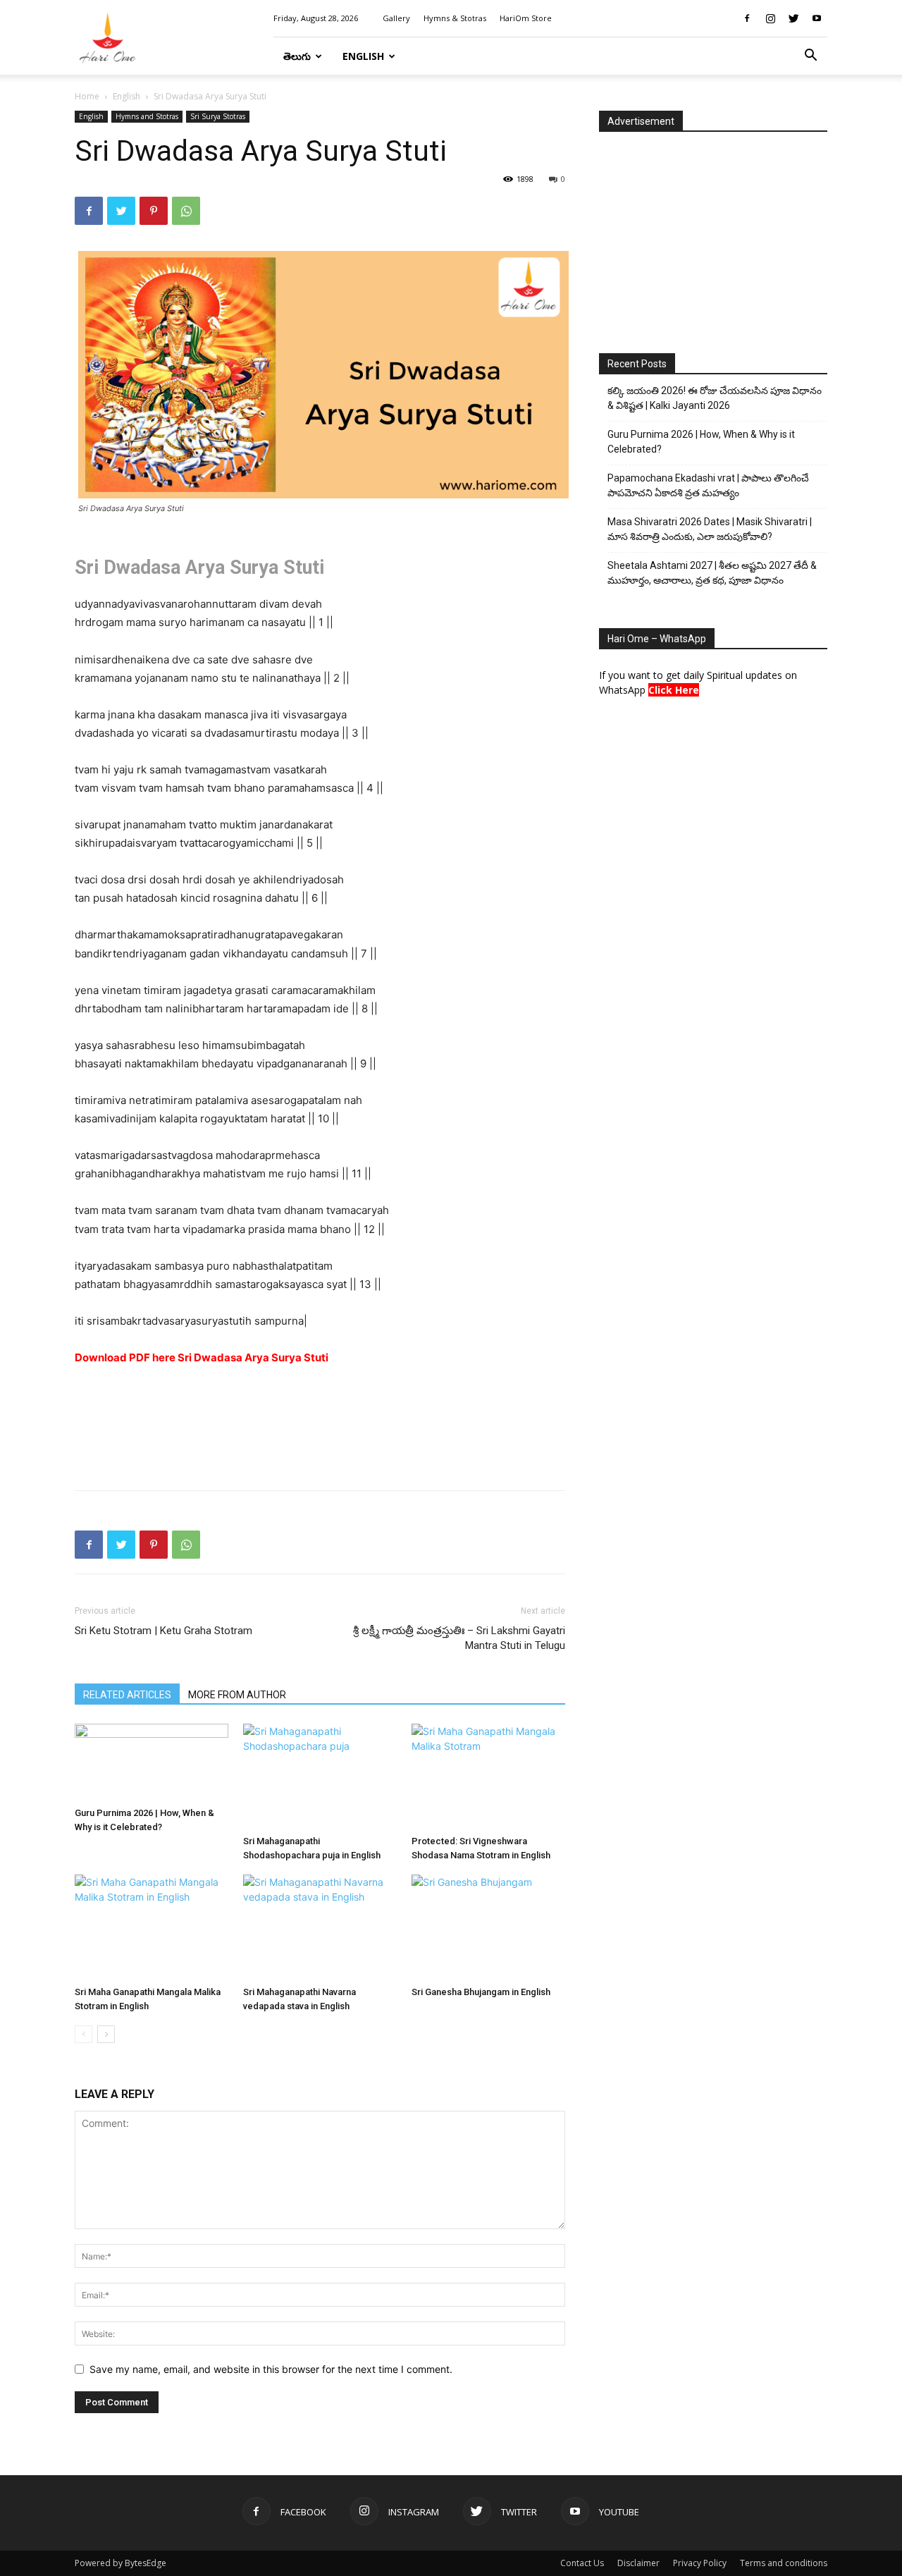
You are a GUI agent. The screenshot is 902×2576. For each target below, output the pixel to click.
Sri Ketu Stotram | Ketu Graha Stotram (163, 1631)
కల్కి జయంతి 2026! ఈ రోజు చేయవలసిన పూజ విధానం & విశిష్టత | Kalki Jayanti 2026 (715, 398)
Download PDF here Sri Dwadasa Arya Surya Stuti (202, 1357)
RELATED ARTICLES (127, 1695)
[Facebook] (747, 18)
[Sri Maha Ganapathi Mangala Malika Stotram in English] (152, 1927)
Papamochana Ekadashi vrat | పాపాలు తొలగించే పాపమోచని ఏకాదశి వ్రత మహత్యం (708, 485)
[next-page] (106, 2034)
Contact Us (582, 2563)
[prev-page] (84, 2034)
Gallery (396, 18)
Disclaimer (638, 2563)
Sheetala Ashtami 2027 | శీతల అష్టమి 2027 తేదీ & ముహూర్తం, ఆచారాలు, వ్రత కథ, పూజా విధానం (712, 573)
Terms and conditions (784, 2563)
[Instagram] (770, 18)
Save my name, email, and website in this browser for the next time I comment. (271, 2369)
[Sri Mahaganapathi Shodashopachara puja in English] (320, 1777)
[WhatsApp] (186, 211)
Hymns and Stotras (147, 116)
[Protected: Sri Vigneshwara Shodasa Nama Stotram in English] (488, 1777)
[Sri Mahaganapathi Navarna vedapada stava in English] (320, 1927)
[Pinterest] (154, 211)
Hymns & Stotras (455, 18)
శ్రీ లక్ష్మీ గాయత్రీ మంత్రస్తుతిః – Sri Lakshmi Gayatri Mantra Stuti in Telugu (459, 1638)
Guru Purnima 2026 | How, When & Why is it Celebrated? (701, 442)
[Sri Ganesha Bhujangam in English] (488, 1927)
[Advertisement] (320, 1443)
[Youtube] (817, 18)
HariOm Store (526, 18)
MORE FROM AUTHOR (237, 1695)
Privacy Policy (700, 2563)
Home (87, 96)
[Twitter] (793, 18)
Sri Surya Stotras (218, 116)
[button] (810, 57)
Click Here (674, 690)
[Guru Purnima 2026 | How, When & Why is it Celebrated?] (152, 1762)
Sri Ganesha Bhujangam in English (481, 1992)
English (363, 56)
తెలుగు (297, 56)
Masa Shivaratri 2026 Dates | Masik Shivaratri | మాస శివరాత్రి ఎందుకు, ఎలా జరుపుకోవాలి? (710, 529)
